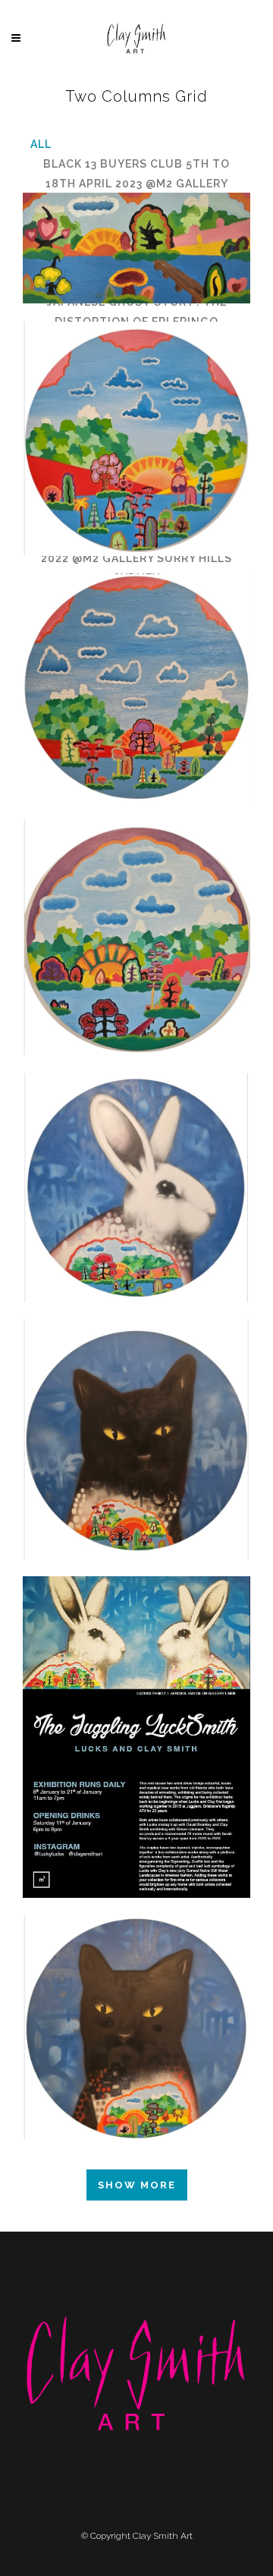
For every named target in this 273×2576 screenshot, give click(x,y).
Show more (137, 2185)
